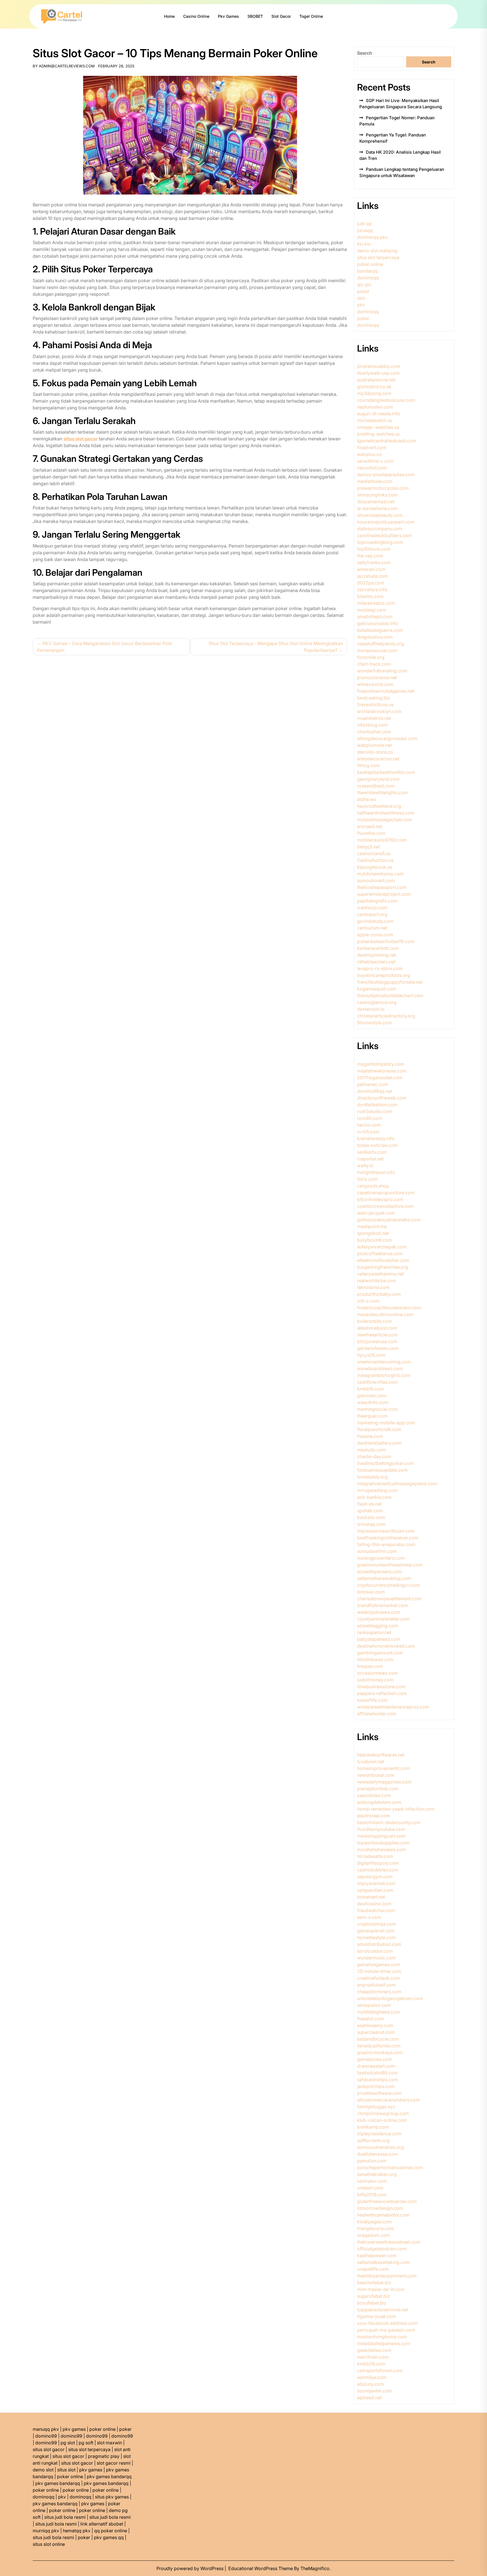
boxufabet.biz (372, 2303)
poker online (370, 264)
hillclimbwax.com (375, 1659)
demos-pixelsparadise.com (386, 474)
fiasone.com (370, 1436)
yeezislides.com (374, 1795)
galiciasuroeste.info (378, 623)
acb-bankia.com (374, 1497)
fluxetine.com (371, 833)
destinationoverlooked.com (386, 1646)
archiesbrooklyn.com (379, 711)
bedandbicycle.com (378, 2039)
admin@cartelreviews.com (67, 66)
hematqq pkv (77, 2531)
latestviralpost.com (377, 1328)
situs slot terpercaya (378, 257)
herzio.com (369, 1125)
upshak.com (370, 1511)
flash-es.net (369, 1504)
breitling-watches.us (378, 434)
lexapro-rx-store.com (380, 968)
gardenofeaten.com (378, 1348)
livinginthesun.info (376, 1172)
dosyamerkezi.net (376, 502)
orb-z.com (368, 1301)
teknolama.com (373, 1287)
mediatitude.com (375, 481)
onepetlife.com (373, 2269)
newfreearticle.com (377, 1335)
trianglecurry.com (376, 2228)
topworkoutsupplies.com (383, 1843)
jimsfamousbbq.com (379, 366)
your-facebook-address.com (387, 2323)
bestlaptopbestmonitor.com (386, 772)
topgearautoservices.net (383, 2310)
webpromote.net (374, 745)
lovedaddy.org (372, 1477)
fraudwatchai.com (376, 1910)
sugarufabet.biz (374, 2296)
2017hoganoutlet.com (380, 1078)
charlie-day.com (374, 1456)
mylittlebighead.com (378, 2012)
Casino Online (196, 16)
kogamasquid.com (377, 989)
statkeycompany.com (380, 529)
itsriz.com (367, 1179)
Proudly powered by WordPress (191, 2568)
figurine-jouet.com (377, 2316)
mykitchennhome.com (380, 874)
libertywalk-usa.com (378, 373)
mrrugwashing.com (377, 1490)
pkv (361, 305)
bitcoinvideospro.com (380, 1199)
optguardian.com (375, 1890)
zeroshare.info (372, 590)
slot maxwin (109, 2443)
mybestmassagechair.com (385, 820)
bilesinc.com (370, 596)
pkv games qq (109, 2537)
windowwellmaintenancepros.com (393, 1707)
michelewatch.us (375, 420)
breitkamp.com (373, 2127)
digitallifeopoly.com (378, 1863)
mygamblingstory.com (381, 1064)
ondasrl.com (370, 2188)
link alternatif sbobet (102, 2524)
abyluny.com (370, 2384)
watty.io (365, 1166)
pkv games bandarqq (109, 2476)
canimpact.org (372, 914)
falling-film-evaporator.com (386, 1544)
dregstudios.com (375, 637)
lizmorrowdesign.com (380, 2208)
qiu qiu (364, 284)
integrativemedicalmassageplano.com (397, 1484)
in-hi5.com (368, 1132)
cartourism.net (372, 928)
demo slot (43, 2470)
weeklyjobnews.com (379, 1612)
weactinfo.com (373, 1402)
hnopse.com (370, 1666)
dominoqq (368, 278)
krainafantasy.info (376, 1138)
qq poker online (111, 2531)
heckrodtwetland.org (379, 806)
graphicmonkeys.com (380, 2052)
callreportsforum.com (380, 2370)
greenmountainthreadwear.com (390, 1565)
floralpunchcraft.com (379, 1429)
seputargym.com (375, 1877)
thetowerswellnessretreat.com (389, 2242)
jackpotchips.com (376, 2086)
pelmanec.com (373, 1084)
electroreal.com (374, 1816)
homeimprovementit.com (383, 1768)
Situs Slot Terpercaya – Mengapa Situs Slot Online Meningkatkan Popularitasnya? (276, 647)
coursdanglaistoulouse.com (386, 400)
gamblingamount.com (380, 1653)
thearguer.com (372, 1416)
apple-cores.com (375, 935)
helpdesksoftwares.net (381, 1755)
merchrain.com (373, 2357)
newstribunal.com (376, 1775)
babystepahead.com (379, 1639)
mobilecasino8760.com (382, 840)
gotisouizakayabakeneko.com (389, 1220)
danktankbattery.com (379, 1443)
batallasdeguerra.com (380, 630)
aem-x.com (369, 1917)
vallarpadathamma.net (380, 1274)
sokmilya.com (372, 2377)
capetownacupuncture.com (386, 1193)
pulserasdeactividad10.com (386, 941)
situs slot (66, 2470)
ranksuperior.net (374, 1632)
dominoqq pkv (372, 237)
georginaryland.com (378, 779)
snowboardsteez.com (380, 1368)
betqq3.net (368, 847)
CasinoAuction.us (375, 860)
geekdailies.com (374, 2350)
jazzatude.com (373, 576)
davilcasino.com (374, 1904)
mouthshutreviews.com (381, 1849)
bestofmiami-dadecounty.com (389, 1822)
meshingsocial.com (377, 1409)
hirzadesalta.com (375, 1856)
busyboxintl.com (375, 1240)
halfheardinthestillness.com (386, 813)
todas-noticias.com (377, 1145)
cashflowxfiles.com (378, 1382)
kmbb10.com (370, 1389)
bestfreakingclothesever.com (388, 1538)
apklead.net (369, 2398)
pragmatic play (104, 2456)
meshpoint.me (372, 1226)
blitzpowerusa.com (377, 1341)
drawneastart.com (376, 2066)
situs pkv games (112, 2497)
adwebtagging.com (378, 1626)
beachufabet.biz (374, 2283)
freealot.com (370, 2019)
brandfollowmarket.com (382, 1605)
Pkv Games (228, 16)
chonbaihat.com (374, 732)
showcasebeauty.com (380, 515)
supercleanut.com (376, 2032)
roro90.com (370, 1118)
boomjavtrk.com (374, 2391)
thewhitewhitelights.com (382, 793)
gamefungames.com (379, 1964)
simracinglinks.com (377, 495)
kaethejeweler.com (377, 2255)
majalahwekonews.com (382, 1071)
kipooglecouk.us (375, 867)
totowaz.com (371, 1592)
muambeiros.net (374, 718)
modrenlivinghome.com (382, 2337)
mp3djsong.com (374, 393)
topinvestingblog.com (380, 542)
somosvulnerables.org (380, 2147)
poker (363, 291)
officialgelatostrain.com (382, 2249)
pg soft (86, 2443)
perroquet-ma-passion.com (386, 2330)
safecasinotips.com (378, 2080)
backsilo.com (371, 1517)
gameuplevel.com (376, 1931)
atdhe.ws (367, 799)
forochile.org (371, 657)
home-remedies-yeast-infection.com (396, 1809)
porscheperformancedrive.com (390, 2167)
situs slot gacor (49, 2449)
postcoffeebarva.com (380, 1253)
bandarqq (367, 271)
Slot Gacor (281, 16)
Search (365, 53)
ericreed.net (370, 826)
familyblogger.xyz (376, 2107)
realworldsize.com (377, 1281)
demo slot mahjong (377, 251)
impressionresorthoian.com (386, 1531)
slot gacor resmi (114, 2463)
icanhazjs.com (372, 908)
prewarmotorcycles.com (383, 488)
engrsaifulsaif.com (376, 1985)
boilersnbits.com (375, 1321)
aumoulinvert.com (376, 880)
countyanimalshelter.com (383, 1619)
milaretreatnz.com (376, 603)
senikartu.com (372, 1152)
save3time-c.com (375, 461)
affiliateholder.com (377, 1714)
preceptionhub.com (378, 1789)
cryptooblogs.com (377, 1924)
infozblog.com (372, 725)
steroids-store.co (375, 752)
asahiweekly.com (375, 2025)
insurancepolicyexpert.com (386, 522)
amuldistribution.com (379, 1944)
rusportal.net (370, 1159)
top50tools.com (374, 549)
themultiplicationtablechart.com (390, 995)
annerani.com (371, 569)
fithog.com (368, 765)
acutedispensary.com (379, 1571)
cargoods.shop (373, 1186)
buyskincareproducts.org (384, 975)
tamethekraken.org (377, 2174)
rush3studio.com (375, 1111)
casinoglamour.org (377, 1002)
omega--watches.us (378, 427)
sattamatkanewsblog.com (384, 1578)
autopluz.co (369, 454)
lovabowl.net (371, 1762)
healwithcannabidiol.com (383, 2215)
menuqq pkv (46, 2429)
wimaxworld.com (375, 684)
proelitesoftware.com (379, 2093)
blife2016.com (372, 2195)
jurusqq (365, 230)
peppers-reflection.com (382, 1693)
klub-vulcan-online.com (382, 2120)
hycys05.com (371, 1355)
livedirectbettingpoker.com (385, 1463)
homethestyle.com (376, 1937)
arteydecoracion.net (378, 759)
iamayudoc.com (374, 2005)
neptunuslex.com (375, 407)
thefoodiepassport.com (382, 887)
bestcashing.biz (374, 698)
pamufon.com (372, 2161)
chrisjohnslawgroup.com (383, 2113)
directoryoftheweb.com (382, 1098)
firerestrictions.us (375, 705)
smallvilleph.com (375, 617)
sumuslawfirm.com (377, 1551)
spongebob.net (373, 1233)
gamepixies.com (374, 2059)
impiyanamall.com (376, 1883)
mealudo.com (371, 1450)
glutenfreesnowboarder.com (387, 2201)
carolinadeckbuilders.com (384, 535)
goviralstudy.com (375, 921)
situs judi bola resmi (65, 2517)
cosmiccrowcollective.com (385, 1206)
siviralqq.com (371, 1524)
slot (361, 298)
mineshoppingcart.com (381, 1836)
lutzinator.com (372, 2181)
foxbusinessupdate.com (382, 1470)
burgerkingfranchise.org (383, 1267)
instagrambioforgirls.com (384, 1375)
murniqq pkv (46, 2531)
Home (169, 16)
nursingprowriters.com (381, 1558)
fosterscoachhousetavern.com (389, 1308)
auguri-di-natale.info (379, 414)
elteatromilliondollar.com (383, 1260)
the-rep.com (370, 556)
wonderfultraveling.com (382, 671)
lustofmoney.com (375, 1680)
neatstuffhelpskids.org (380, 644)
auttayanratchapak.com (382, 1247)
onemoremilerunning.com (384, 1362)
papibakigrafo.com (377, 901)
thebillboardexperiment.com (387, 2276)
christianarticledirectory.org (386, 1016)
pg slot (68, 2443)
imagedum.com (373, 2235)
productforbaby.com (379, 1294)
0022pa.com (371, 583)
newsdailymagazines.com (384, 1782)
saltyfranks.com (374, 562)
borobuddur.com (375, 1951)
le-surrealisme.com (377, 508)
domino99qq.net (375, 1091)
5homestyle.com (374, 1023)
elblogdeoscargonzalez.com (387, 738)
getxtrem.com (372, 1396)
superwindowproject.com (384, 894)
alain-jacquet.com (376, 1213)
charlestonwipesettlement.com (389, 1599)
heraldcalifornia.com (379, 2046)
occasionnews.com (377, 1673)
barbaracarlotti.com (378, 948)
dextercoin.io (371, 1009)
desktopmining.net (377, 955)
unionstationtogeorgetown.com (390, 1998)
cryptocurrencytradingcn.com (389, 1585)
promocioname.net (377, 677)
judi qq (364, 224)
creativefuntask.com (378, 1978)
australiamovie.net (376, 380)
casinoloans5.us (374, 853)
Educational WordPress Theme (261, 2568)
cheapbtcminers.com (379, 1992)
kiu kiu (364, 244)
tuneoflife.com (372, 1700)
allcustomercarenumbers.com (388, 2100)
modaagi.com (372, 610)
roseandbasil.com (376, 786)
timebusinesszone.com (381, 1687)
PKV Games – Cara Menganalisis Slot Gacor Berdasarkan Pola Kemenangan (104, 647)
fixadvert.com (372, 447)
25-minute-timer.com (379, 1971)
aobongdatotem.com (379, 1802)
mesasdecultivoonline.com (385, 1314)
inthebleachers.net (376, 962)
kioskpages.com (374, 2222)
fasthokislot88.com (377, 2073)
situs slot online (49, 2544)
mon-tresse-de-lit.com (381, 2289)
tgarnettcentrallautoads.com (387, 441)
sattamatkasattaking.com (383, 2262)
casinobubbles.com (378, 1870)
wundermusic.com (376, 1958)
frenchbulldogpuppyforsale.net (390, 982)
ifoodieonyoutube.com (381, 1829)
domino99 (46, 2436)
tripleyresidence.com (379, 2134)
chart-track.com (374, 664)
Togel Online (311, 16)
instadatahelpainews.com (384, 2343)
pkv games (74, 2429)
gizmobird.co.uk (374, 387)
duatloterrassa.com (377, 2154)
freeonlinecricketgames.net (386, 691)
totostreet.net (371, 1897)
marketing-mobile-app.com (386, 1423)
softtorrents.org (373, 2140)
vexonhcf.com (372, 468)
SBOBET (255, 16)
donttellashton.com (377, 1105)
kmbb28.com (371, 2364)
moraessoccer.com (377, 650)
